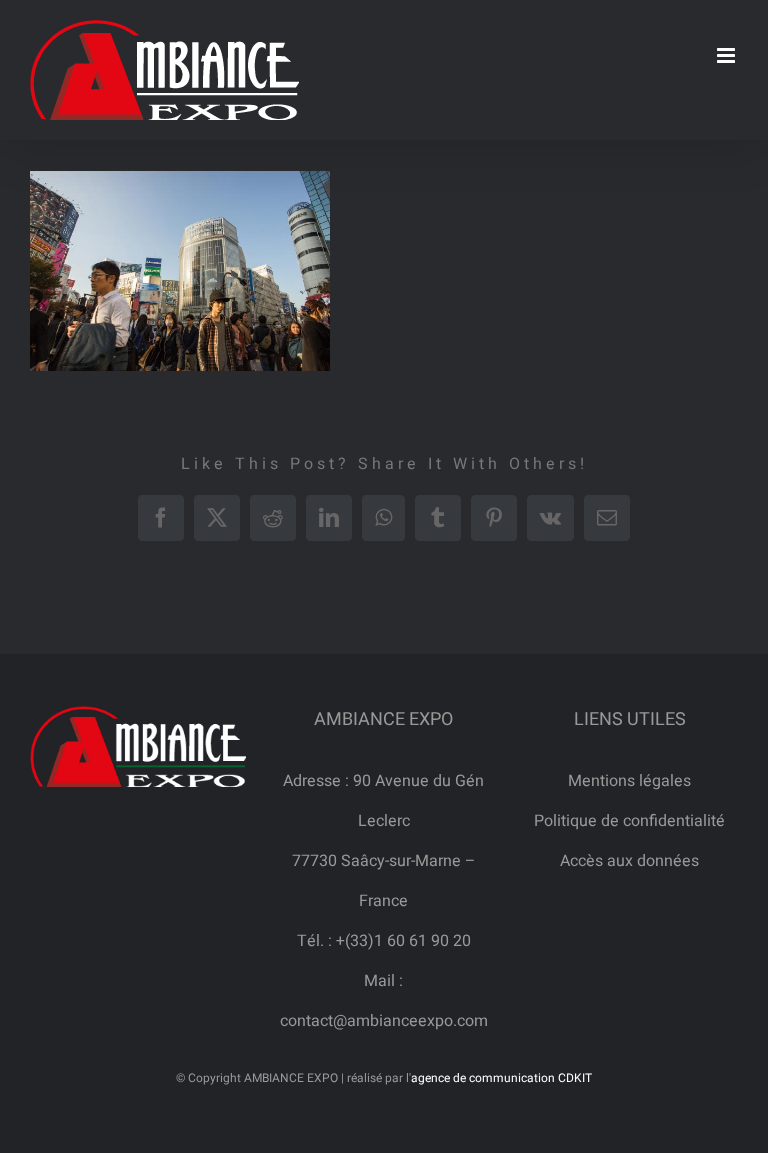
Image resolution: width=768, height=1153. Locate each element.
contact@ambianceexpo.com (384, 1021)
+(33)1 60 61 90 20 (403, 941)
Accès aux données (629, 861)
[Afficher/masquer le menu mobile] (727, 55)
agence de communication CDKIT (501, 1078)
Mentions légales (629, 781)
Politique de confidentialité (629, 821)
